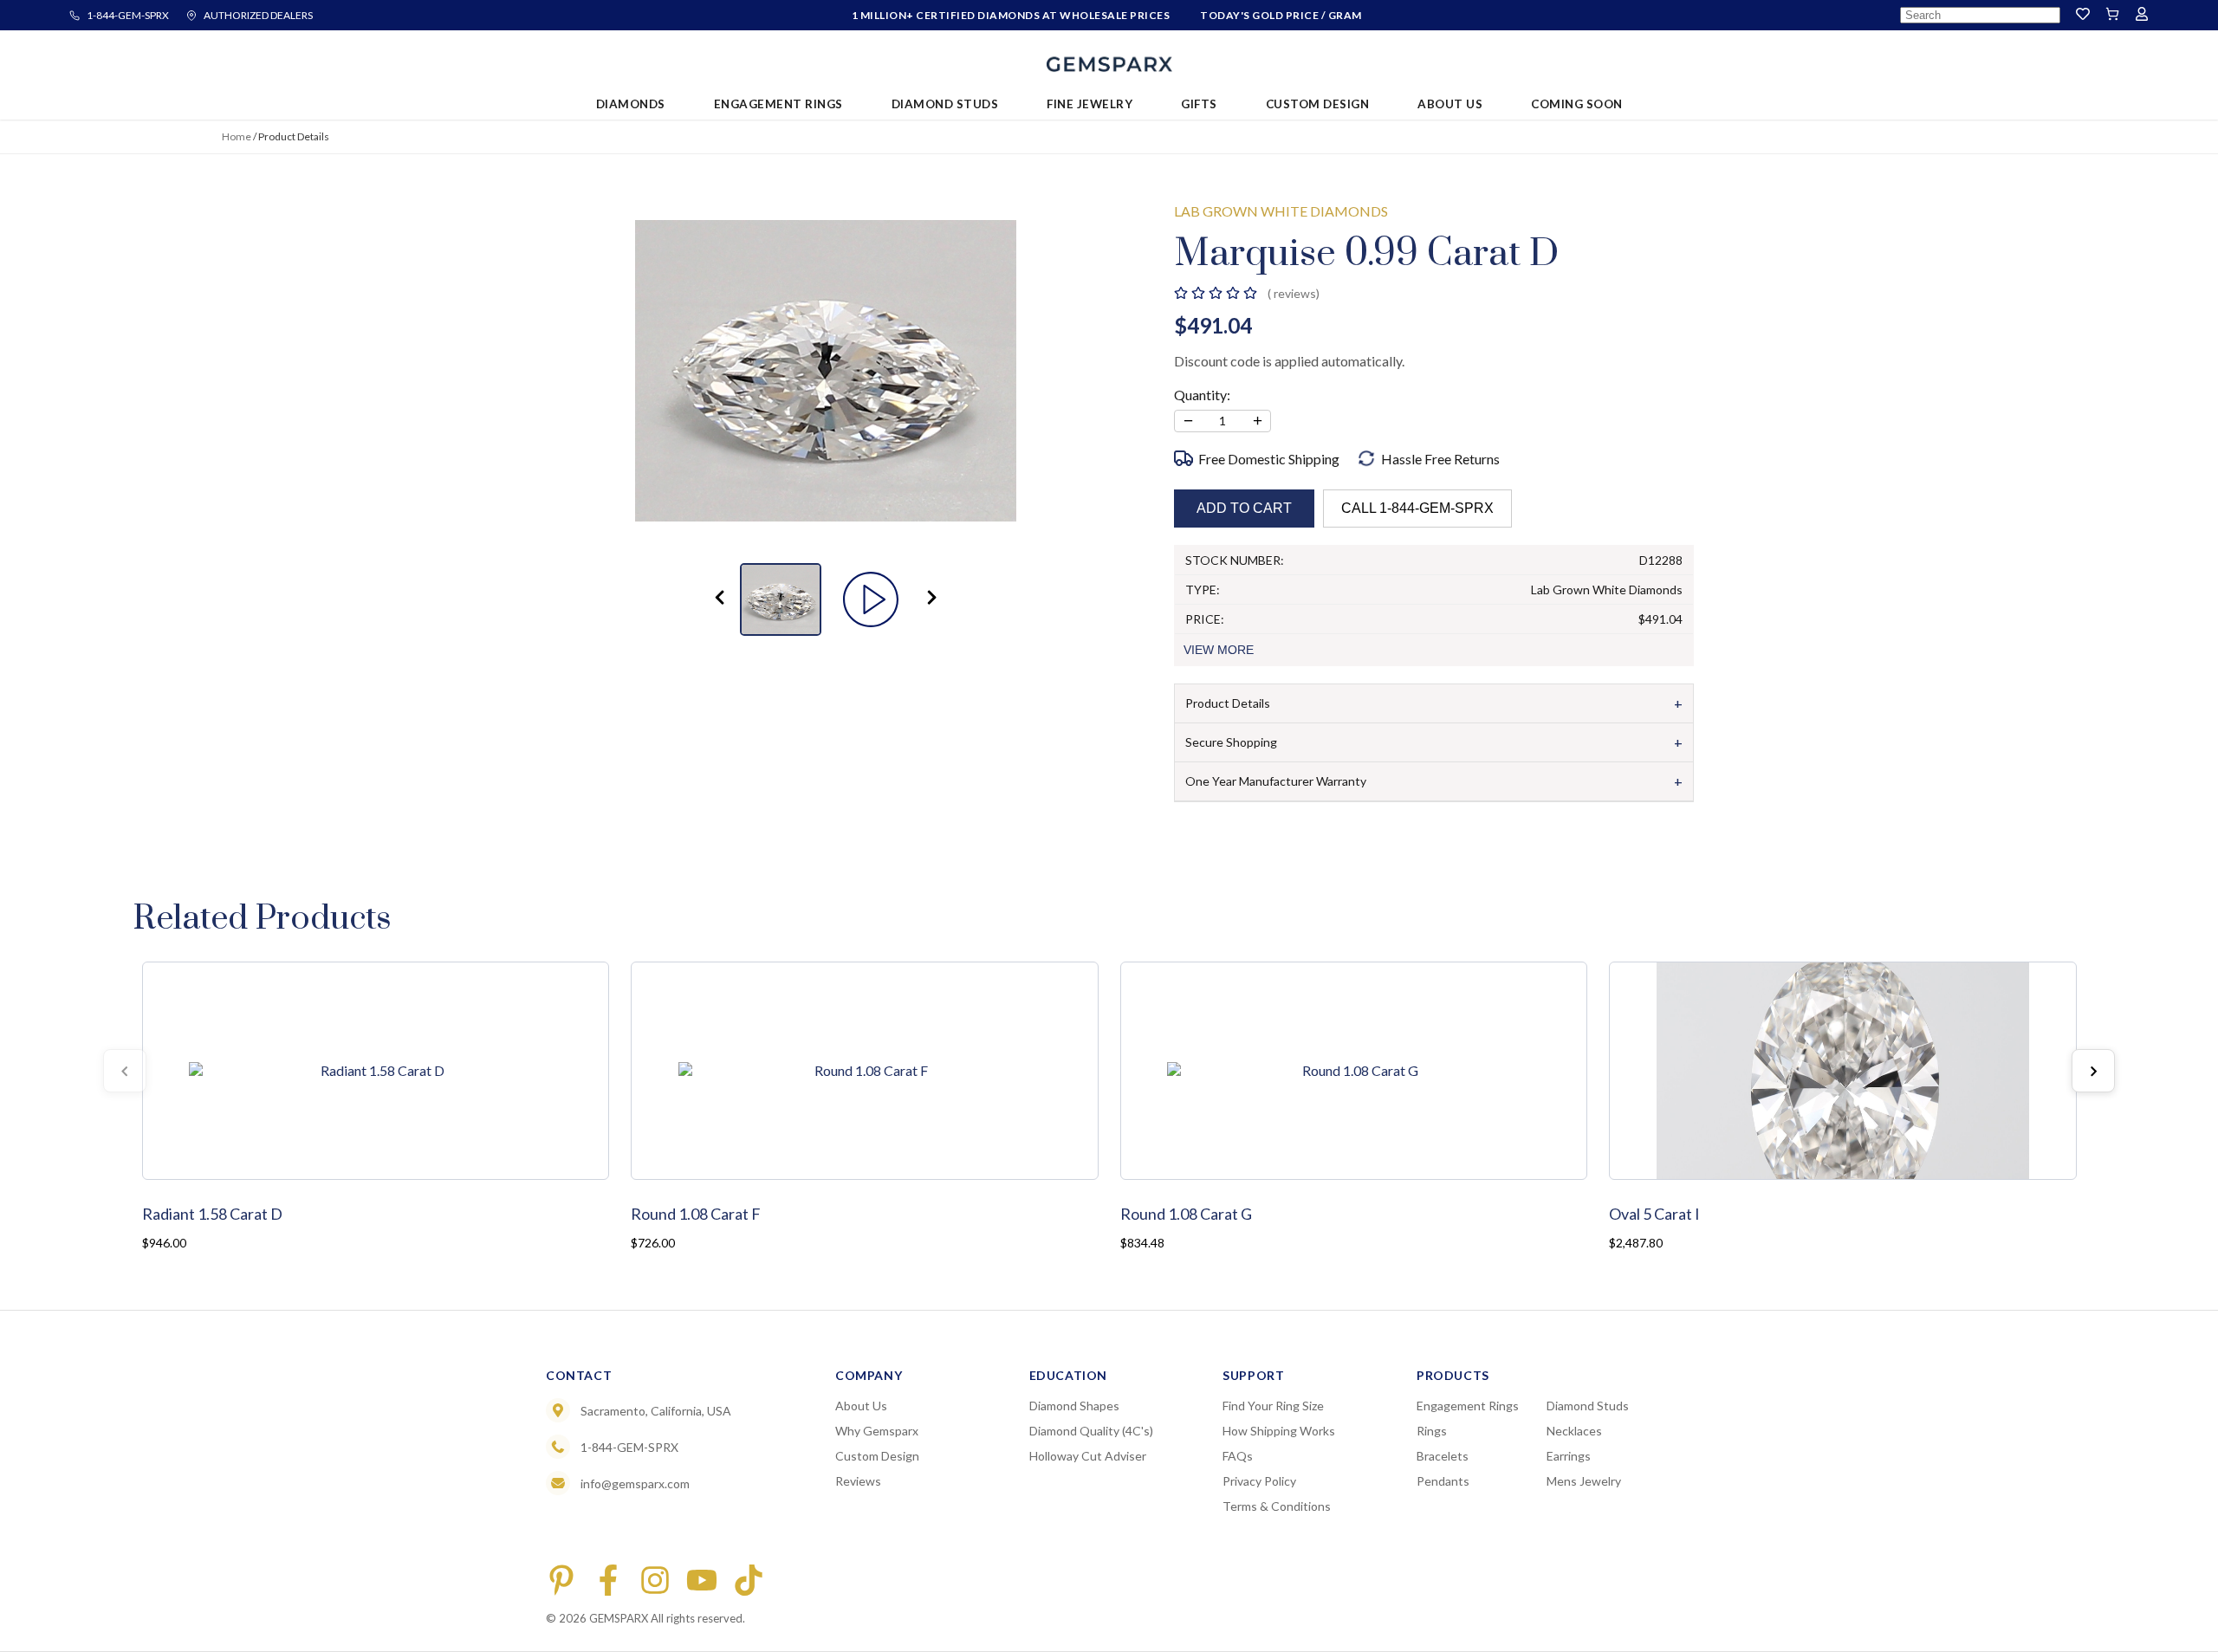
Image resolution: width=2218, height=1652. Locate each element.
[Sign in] (2142, 15)
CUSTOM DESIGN (1318, 104)
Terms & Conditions (1277, 1506)
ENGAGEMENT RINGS (778, 104)
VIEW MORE (1219, 650)
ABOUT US (1450, 104)
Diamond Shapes (1074, 1406)
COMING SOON (1577, 104)
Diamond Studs (1588, 1406)
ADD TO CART (1244, 508)
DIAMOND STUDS (945, 104)
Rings (1432, 1431)
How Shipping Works (1279, 1431)
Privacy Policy (1259, 1481)
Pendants (1443, 1481)
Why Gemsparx (877, 1431)
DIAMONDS (631, 104)
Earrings (1569, 1456)
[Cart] (2112, 15)
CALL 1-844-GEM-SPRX (1417, 508)
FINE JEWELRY (1090, 104)
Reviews (858, 1481)
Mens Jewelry (1584, 1481)
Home (237, 136)
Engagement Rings (1468, 1406)
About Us (861, 1406)
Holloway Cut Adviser (1088, 1456)
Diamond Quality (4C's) (1091, 1431)
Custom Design (877, 1456)
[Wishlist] (2083, 15)
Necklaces (1574, 1431)
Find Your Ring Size (1273, 1406)
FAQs (1238, 1456)
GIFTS (1199, 104)
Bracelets (1443, 1456)
